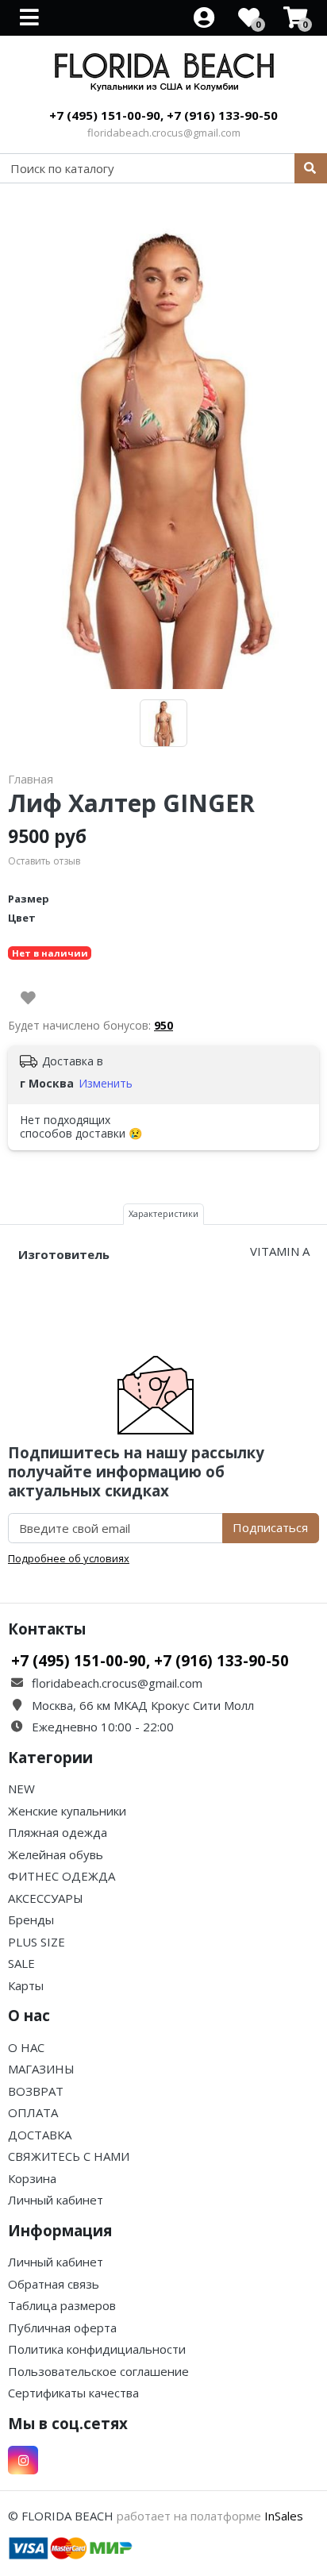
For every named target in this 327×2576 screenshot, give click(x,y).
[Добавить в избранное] (28, 998)
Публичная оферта (62, 2328)
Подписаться (270, 1527)
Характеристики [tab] (163, 1213)
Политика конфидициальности (97, 2349)
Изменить (106, 1083)
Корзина (32, 2178)
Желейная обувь (56, 1854)
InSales (284, 2516)
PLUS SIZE (37, 1942)
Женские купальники (67, 1811)
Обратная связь (54, 2284)
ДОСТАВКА (40, 2135)
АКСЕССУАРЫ (46, 1898)
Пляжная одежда (58, 1832)
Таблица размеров (62, 2305)
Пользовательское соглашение (98, 2371)
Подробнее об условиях (69, 1558)
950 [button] (163, 1025)
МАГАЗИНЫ (41, 2069)
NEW (21, 1789)
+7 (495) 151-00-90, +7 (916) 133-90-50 (163, 115)
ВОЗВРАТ (36, 2091)
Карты (26, 1985)
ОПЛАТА (33, 2112)
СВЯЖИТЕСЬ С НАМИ (69, 2156)
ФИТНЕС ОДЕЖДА (62, 1876)
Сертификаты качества (73, 2393)
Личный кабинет (56, 2200)
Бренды (31, 1919)
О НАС (26, 2047)
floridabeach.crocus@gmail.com (164, 133)
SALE (21, 1963)
